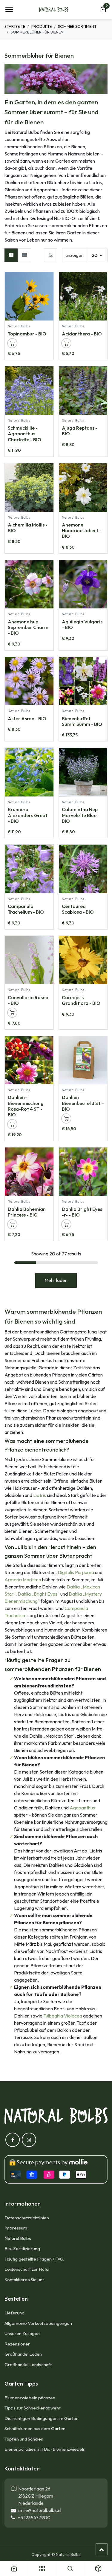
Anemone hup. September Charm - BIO (28, 627)
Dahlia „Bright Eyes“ (39, 1594)
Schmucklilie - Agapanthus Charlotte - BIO (24, 434)
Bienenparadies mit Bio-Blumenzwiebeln (45, 2449)
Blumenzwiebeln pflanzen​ (30, 2398)
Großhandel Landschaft (28, 2364)
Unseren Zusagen (22, 2333)
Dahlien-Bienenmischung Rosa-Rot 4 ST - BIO (26, 1106)
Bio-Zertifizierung (22, 2248)
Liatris (40, 1495)
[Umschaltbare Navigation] (9, 10)
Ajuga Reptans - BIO (80, 431)
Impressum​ (16, 2228)
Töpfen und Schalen (24, 2439)
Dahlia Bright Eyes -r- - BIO (82, 1212)
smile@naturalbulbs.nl (39, 2510)
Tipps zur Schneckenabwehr (33, 2408)
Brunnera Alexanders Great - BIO (28, 815)
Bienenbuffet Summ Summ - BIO (82, 721)
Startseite (15, 26)
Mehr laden (56, 1280)
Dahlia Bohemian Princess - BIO (27, 1212)
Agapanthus (82, 1808)
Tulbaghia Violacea (63, 2016)
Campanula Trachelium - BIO (26, 909)
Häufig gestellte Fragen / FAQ (34, 2259)
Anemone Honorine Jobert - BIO (82, 530)
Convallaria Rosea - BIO (28, 1000)
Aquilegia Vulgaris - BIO (82, 624)
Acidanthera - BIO (82, 334)
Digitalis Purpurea (76, 1572)
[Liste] (24, 255)
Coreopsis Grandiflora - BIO (81, 1000)
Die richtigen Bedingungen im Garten (42, 2418)
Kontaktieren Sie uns (25, 2280)
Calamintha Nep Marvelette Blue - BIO (81, 815)
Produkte (42, 26)
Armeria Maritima (23, 1580)
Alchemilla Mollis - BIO (28, 528)
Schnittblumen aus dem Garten (35, 2428)
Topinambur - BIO (27, 334)
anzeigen (75, 255)
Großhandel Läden (23, 2354)
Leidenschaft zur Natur (27, 2269)
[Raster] (11, 255)
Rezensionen (17, 2344)
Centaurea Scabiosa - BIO (78, 909)
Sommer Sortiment (77, 26)
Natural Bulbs (18, 2238)
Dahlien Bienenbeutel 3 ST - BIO (83, 1103)
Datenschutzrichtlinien (27, 2218)
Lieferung (14, 2313)
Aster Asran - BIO (27, 718)
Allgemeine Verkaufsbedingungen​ (38, 2323)
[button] (49, 280)
